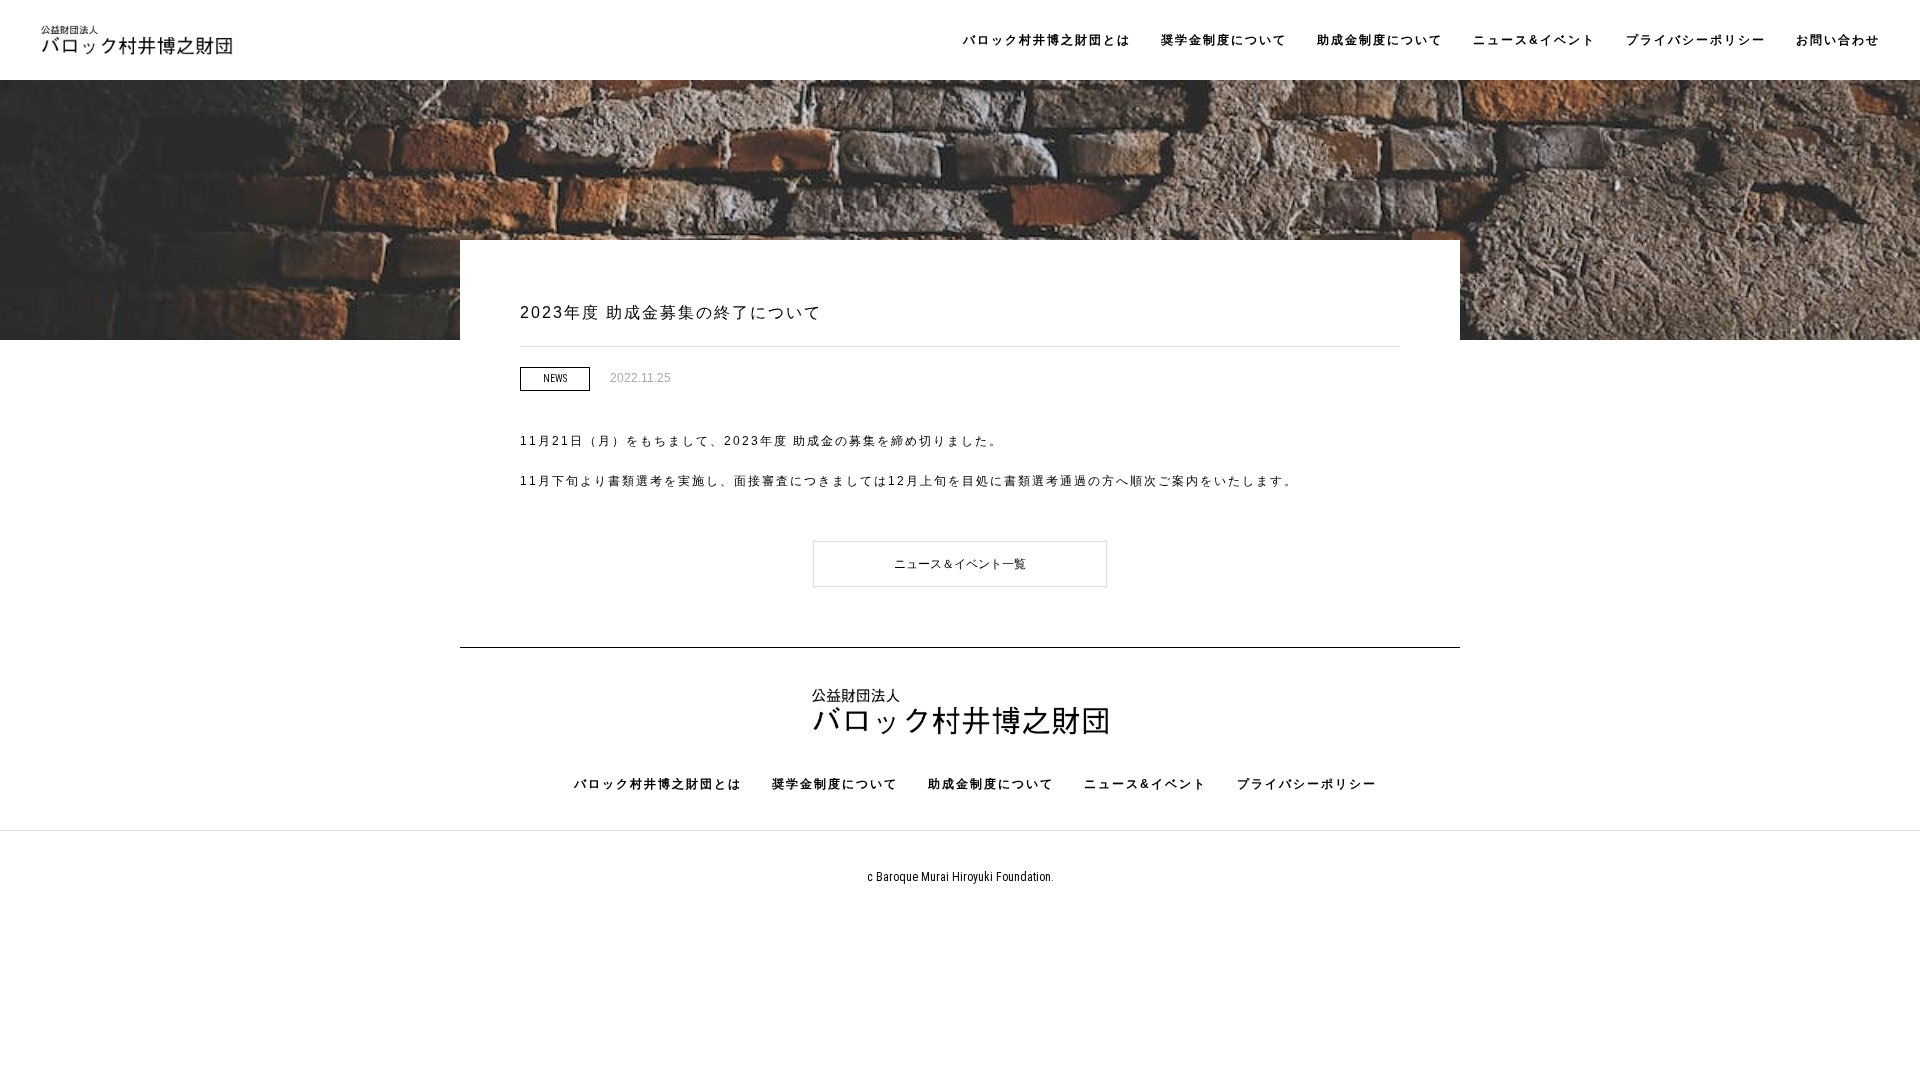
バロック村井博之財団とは (1047, 40)
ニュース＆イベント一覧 (960, 564)
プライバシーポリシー (1696, 40)
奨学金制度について (1224, 40)
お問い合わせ (1838, 40)
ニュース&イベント (1534, 40)
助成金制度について (1380, 40)
